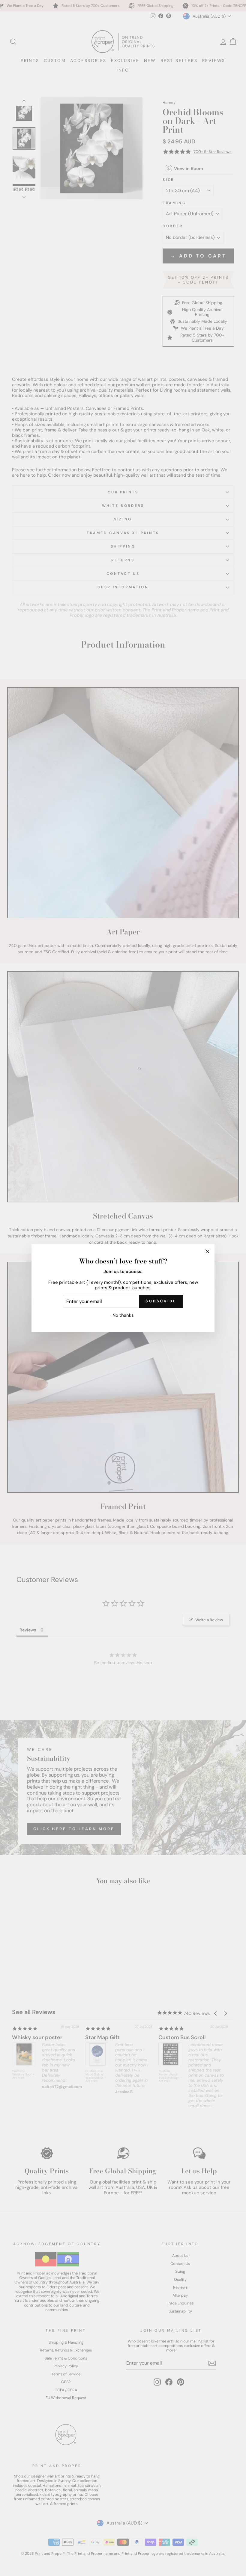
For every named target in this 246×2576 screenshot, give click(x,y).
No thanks (123, 1315)
